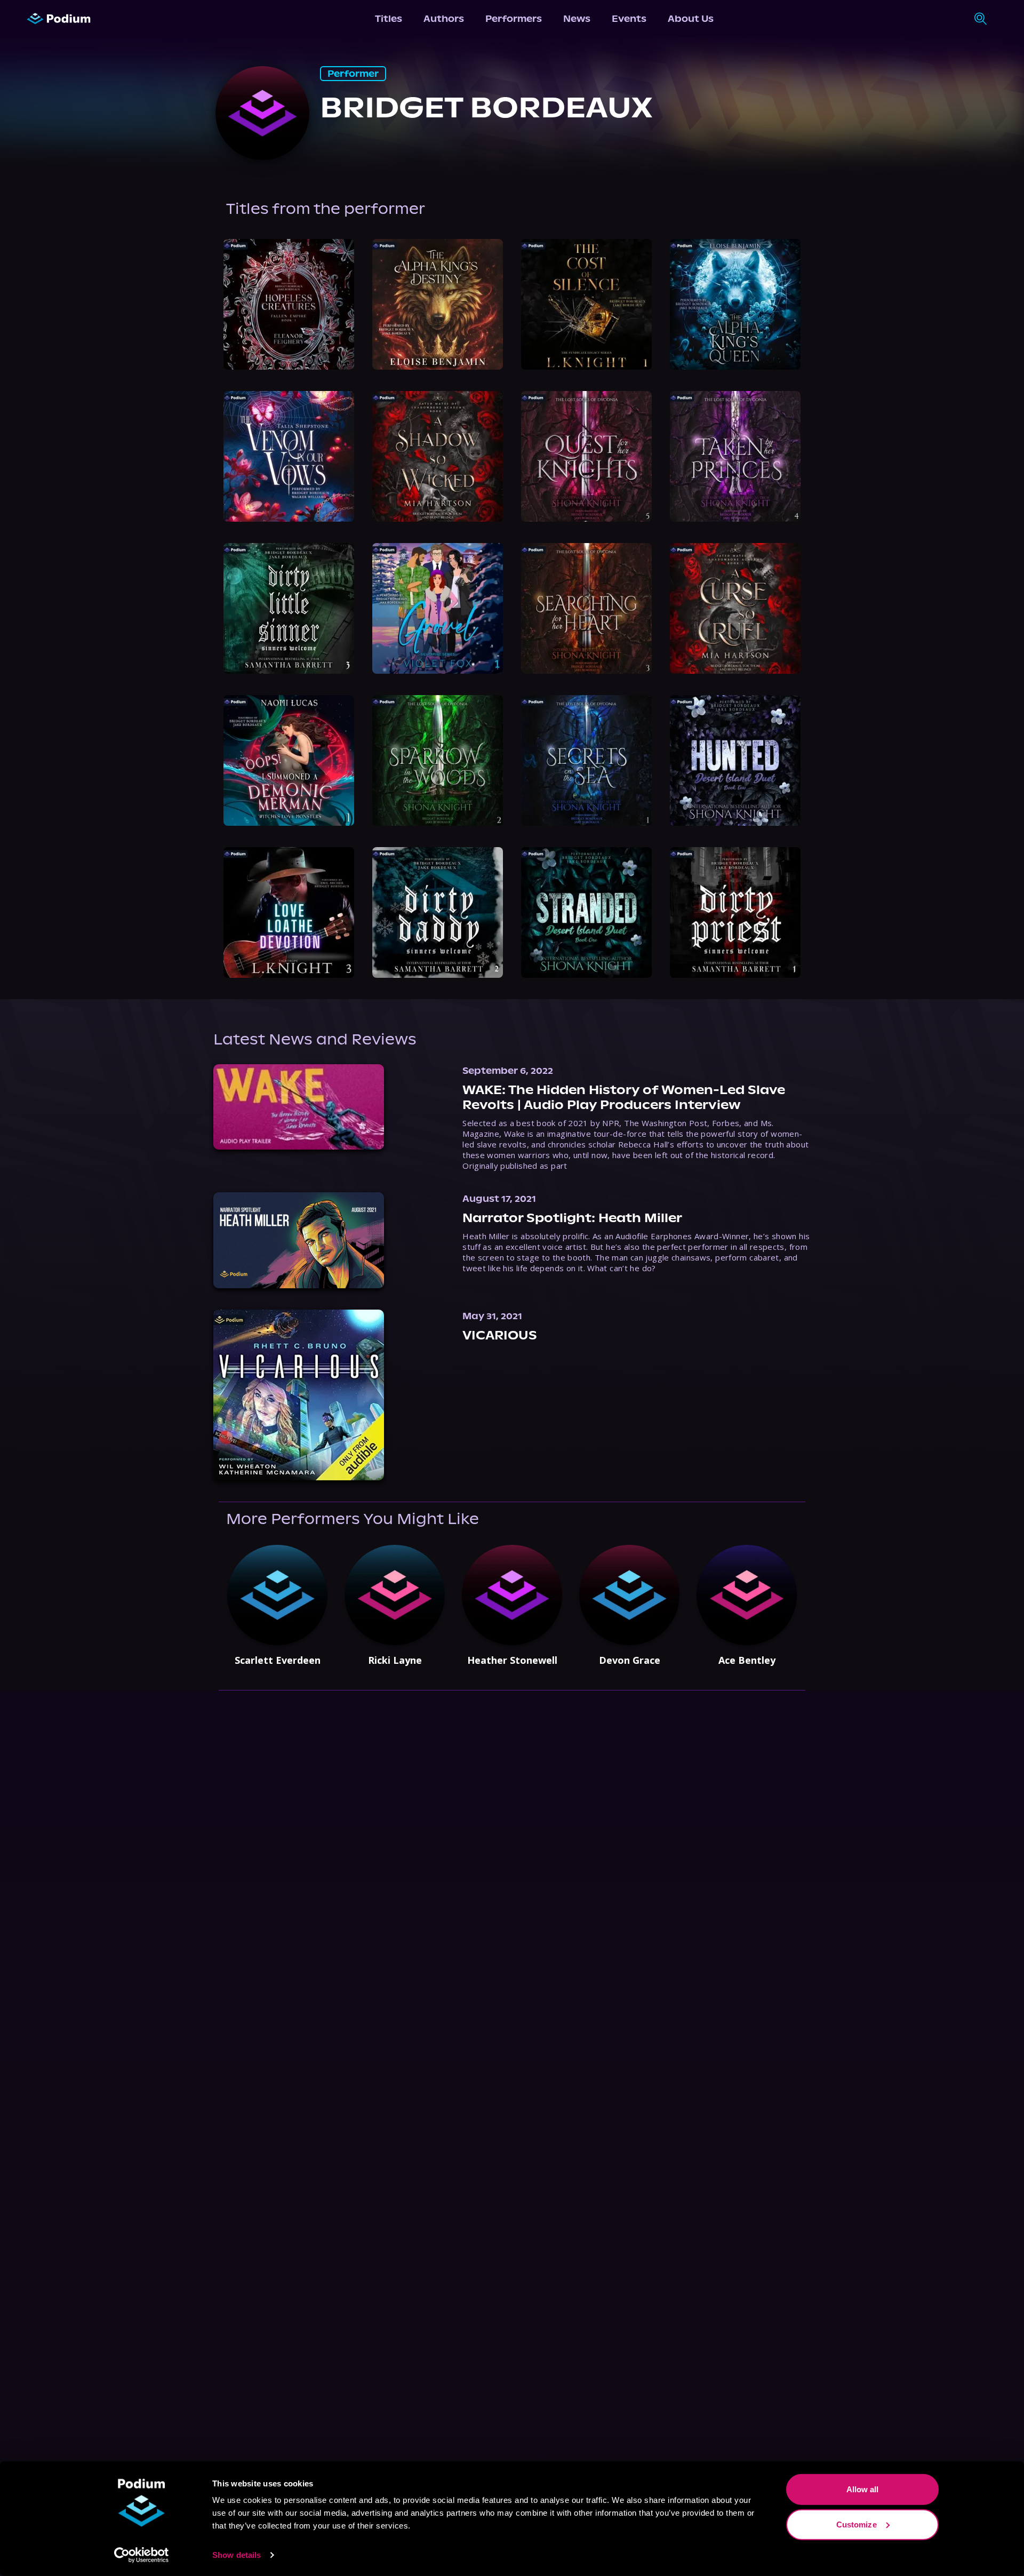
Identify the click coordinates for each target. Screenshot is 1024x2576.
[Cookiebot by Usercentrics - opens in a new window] (142, 2555)
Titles (389, 19)
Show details (237, 2555)
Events (629, 19)
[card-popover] (289, 304)
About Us (691, 19)
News (577, 19)
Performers (514, 19)
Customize (857, 2524)
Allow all (863, 2489)
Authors (444, 19)
